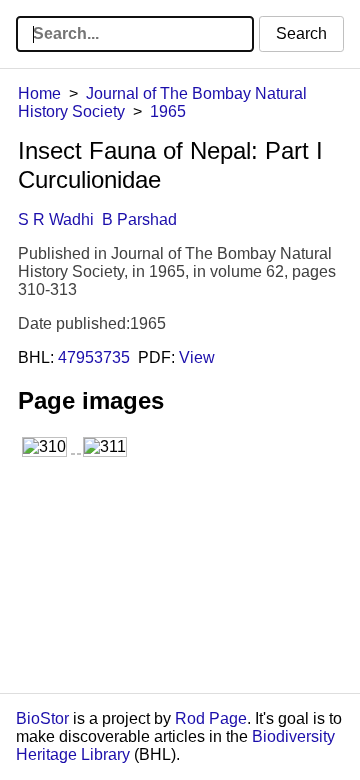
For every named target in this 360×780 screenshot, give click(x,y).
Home (39, 93)
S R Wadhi (56, 219)
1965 (168, 111)
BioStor (42, 718)
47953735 (94, 357)
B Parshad (139, 219)
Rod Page (211, 718)
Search (301, 33)
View (197, 357)
